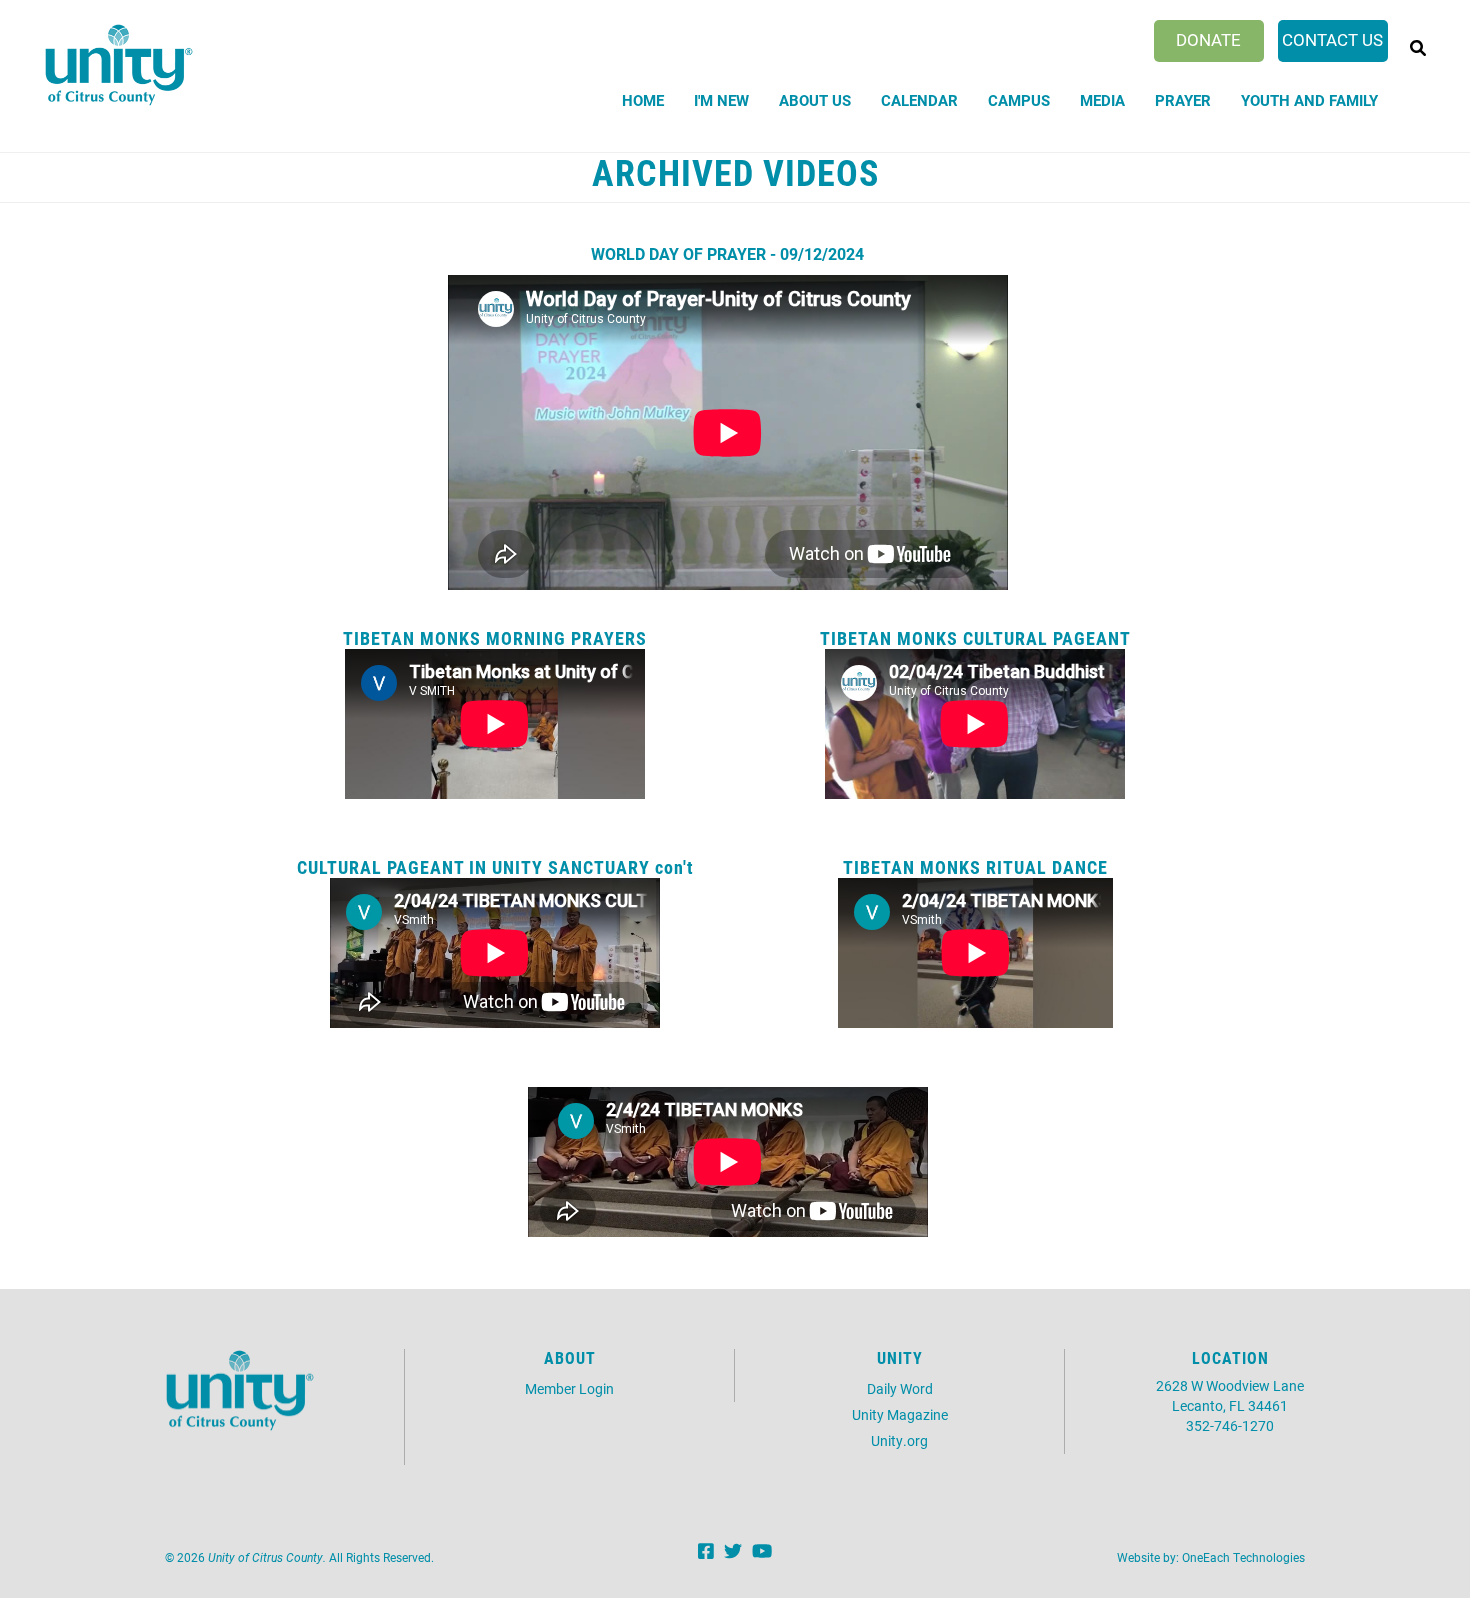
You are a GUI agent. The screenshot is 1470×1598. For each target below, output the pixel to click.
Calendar (919, 100)
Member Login (569, 1388)
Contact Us (1332, 39)
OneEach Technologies (1243, 1557)
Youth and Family (1309, 100)
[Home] (119, 65)
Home (643, 100)
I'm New (721, 100)
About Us (815, 100)
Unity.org (899, 1440)
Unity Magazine (900, 1414)
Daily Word (900, 1388)
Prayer (1183, 100)
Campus (1019, 100)
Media (1102, 100)
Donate (1208, 39)
